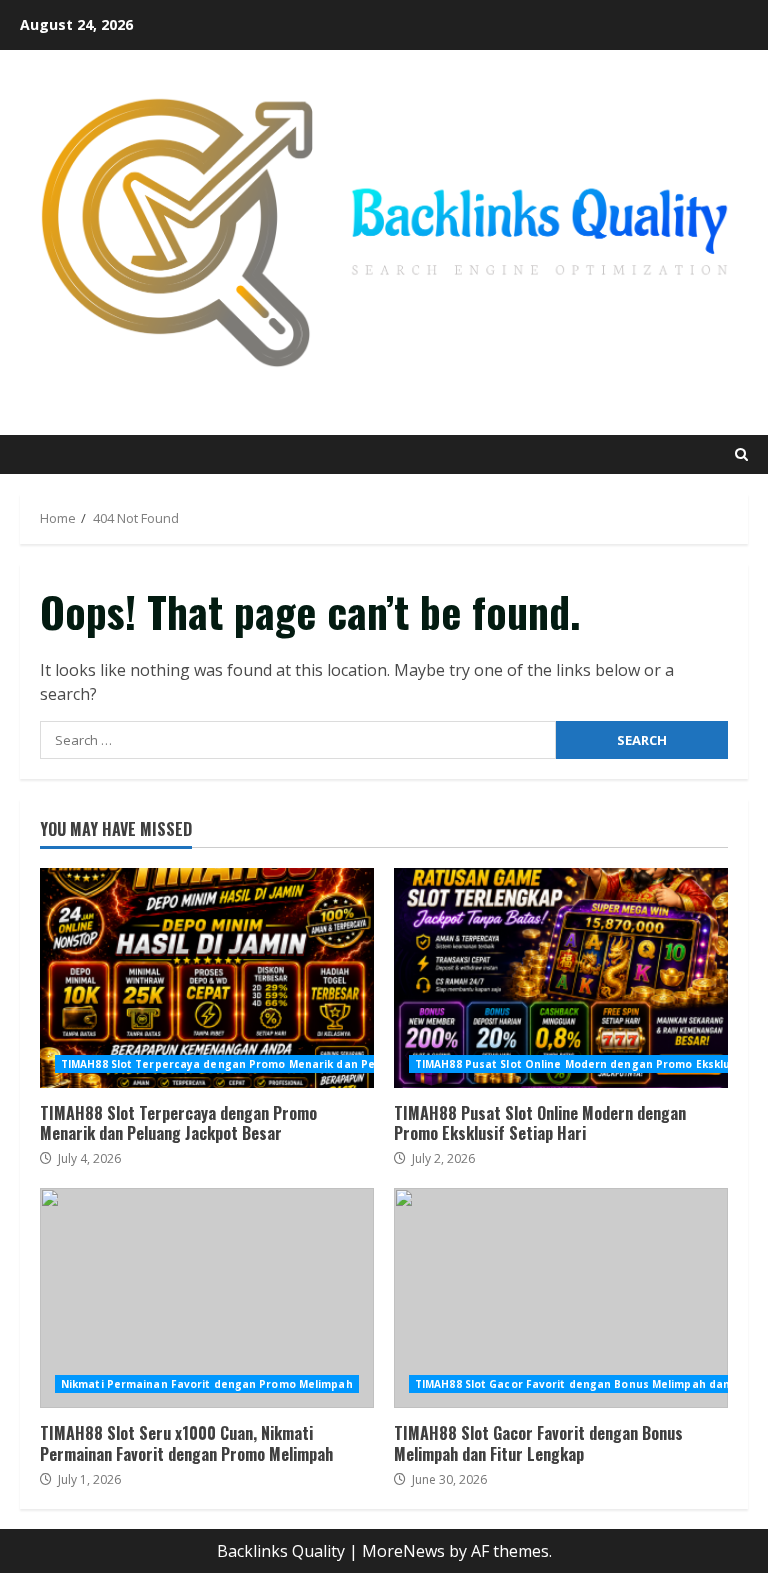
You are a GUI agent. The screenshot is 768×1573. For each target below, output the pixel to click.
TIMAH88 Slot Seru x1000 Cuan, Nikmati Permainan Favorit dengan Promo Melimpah (207, 1298)
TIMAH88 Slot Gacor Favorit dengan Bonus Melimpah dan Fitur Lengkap (561, 1298)
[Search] (741, 454)
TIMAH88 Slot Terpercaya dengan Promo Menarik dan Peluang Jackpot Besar (207, 978)
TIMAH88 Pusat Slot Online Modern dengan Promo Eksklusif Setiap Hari (561, 978)
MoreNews (403, 1551)
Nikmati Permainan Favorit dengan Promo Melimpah (207, 1384)
